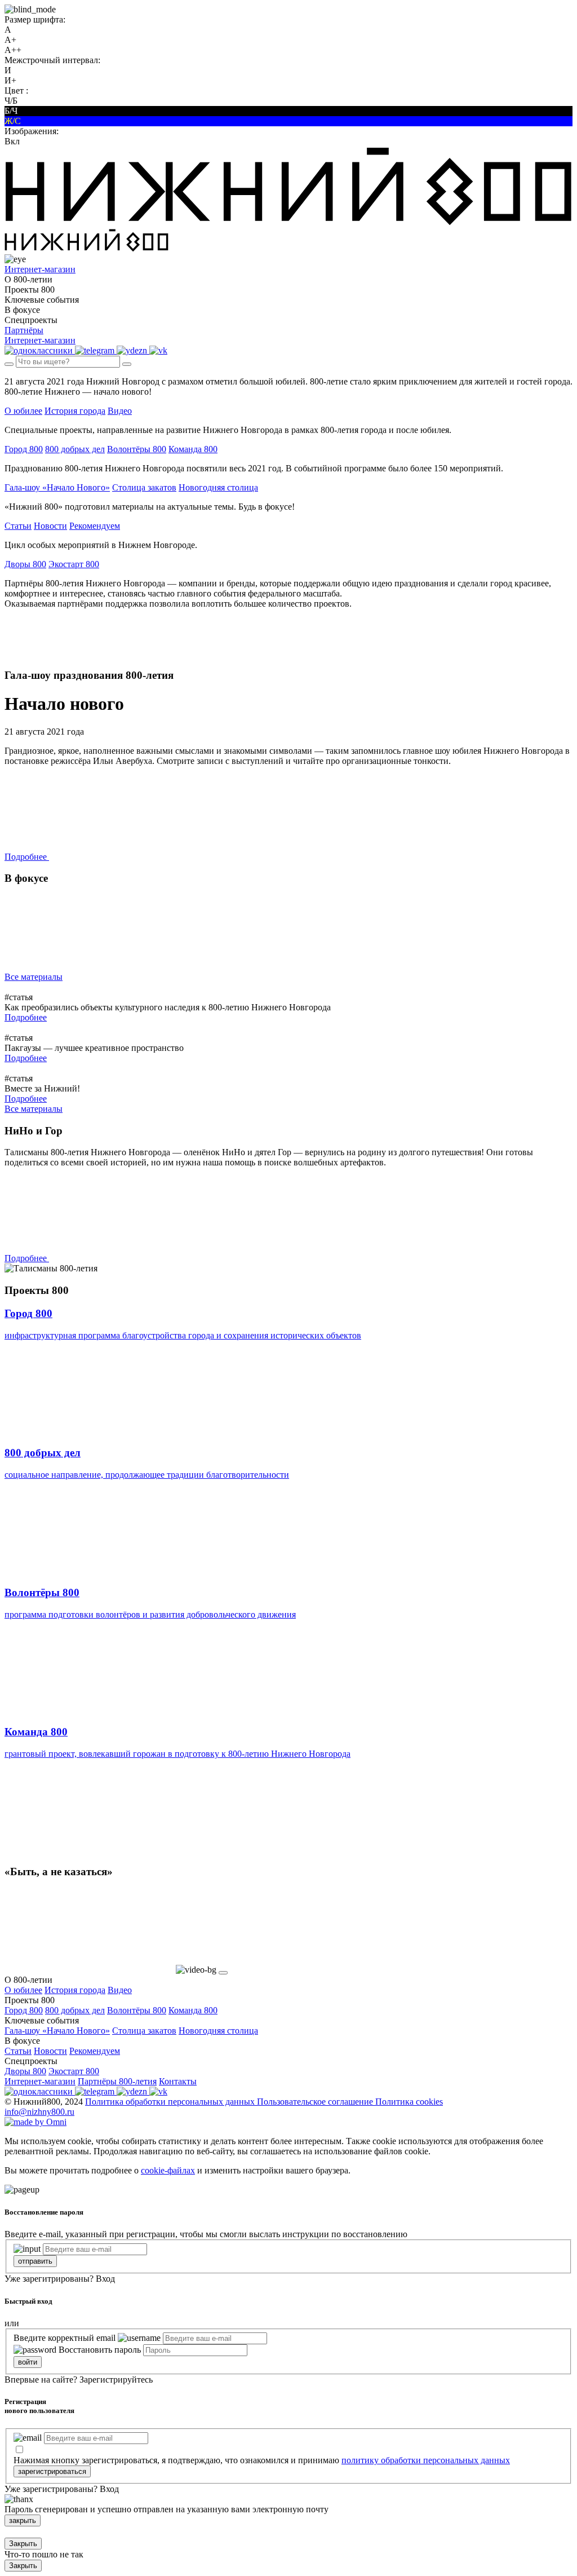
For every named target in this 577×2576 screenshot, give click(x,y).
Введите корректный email (65, 2338)
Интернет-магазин (40, 2081)
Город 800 (24, 449)
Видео (120, 411)
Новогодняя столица (218, 487)
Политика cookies (409, 2102)
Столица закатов (144, 487)
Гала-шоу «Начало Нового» (57, 487)
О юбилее (23, 411)
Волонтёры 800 (137, 449)
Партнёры (24, 330)
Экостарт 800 (74, 564)
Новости (50, 526)
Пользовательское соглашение (316, 2102)
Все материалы (34, 977)
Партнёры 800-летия (117, 2081)
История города (75, 411)
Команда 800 (193, 449)
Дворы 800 (25, 564)
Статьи (18, 526)
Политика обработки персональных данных (171, 2102)
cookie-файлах (168, 2170)
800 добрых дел (75, 449)
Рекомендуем (95, 526)
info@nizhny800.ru (39, 2112)
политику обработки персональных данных (426, 2460)
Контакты (178, 2081)
